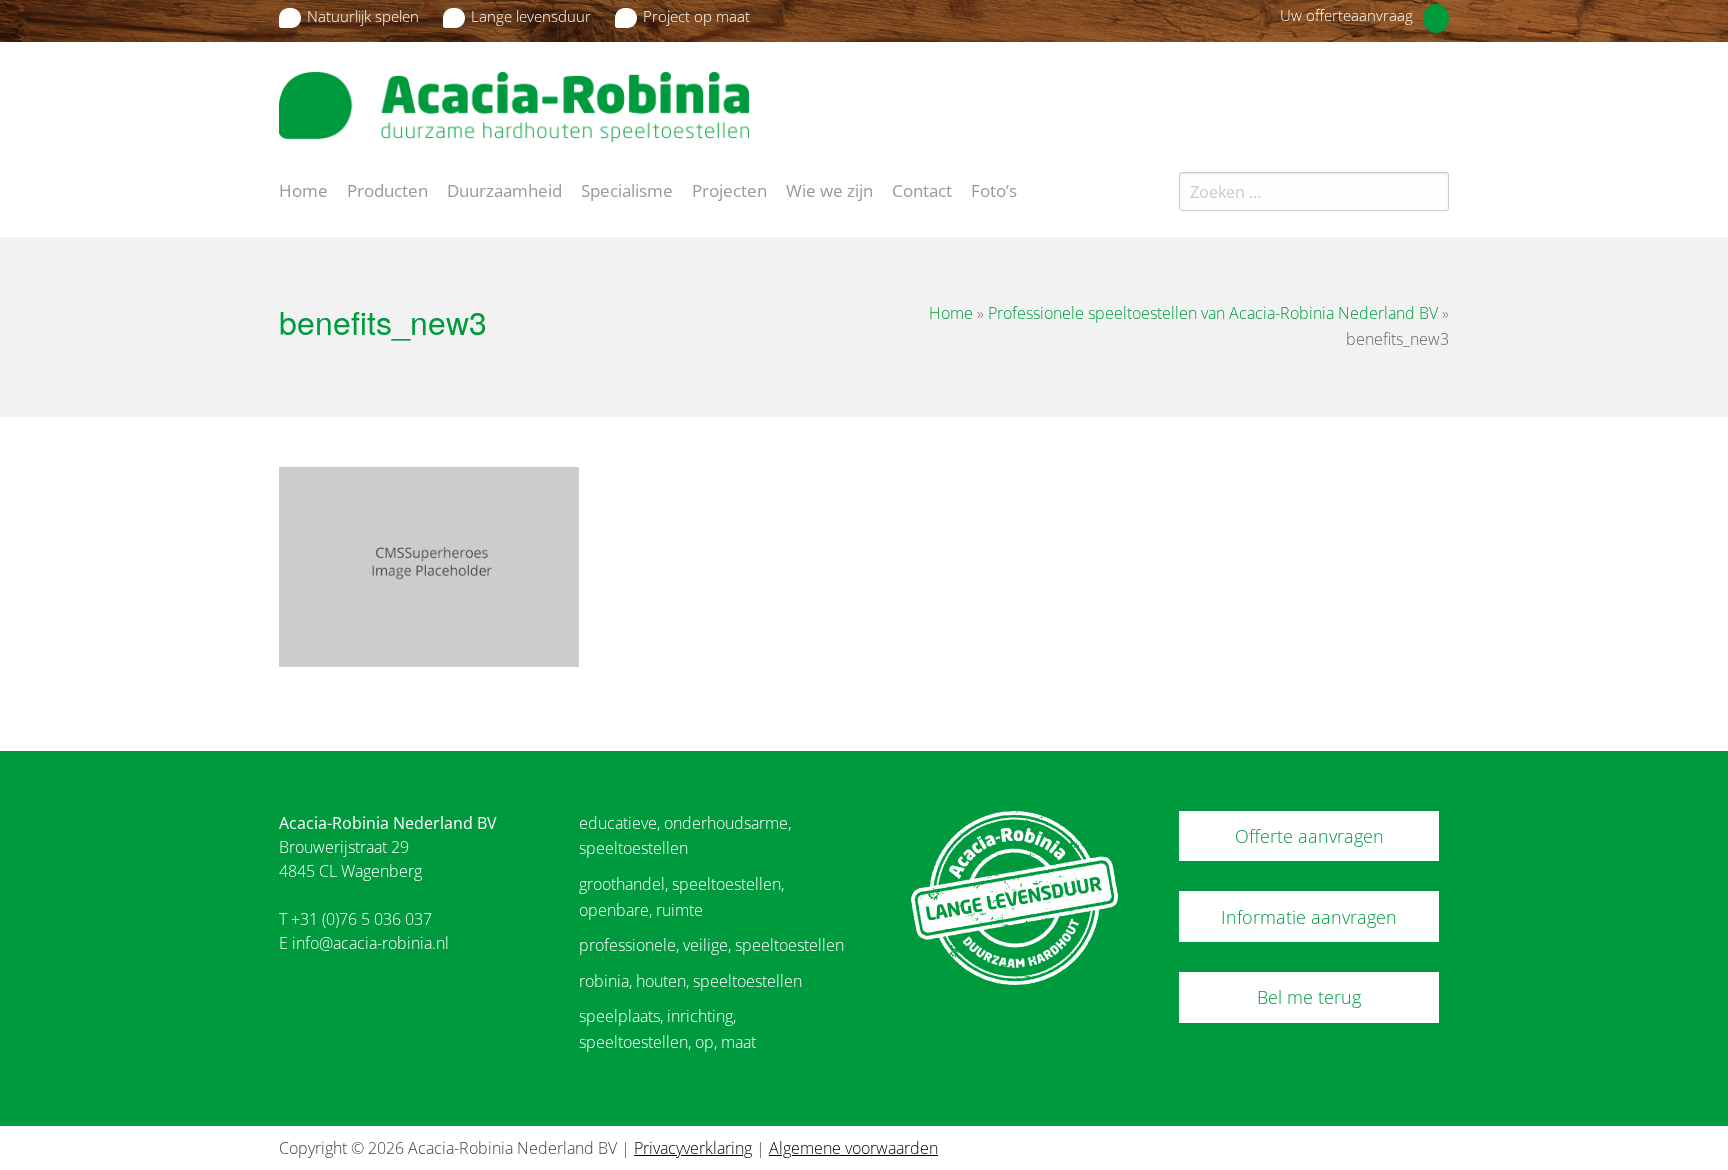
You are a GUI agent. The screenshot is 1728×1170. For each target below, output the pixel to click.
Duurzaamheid (504, 189)
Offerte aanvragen (1309, 836)
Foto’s (994, 189)
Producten (387, 189)
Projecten (729, 189)
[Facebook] (1402, 94)
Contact (922, 189)
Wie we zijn (829, 189)
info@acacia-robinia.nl (370, 943)
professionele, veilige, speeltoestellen (711, 945)
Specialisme (627, 189)
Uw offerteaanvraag (1346, 15)
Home (303, 189)
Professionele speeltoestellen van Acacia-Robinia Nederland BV (1213, 313)
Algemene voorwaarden (853, 1148)
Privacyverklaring (693, 1148)
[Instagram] (1438, 94)
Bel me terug (1309, 997)
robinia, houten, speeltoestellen (690, 981)
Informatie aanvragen (1309, 917)
